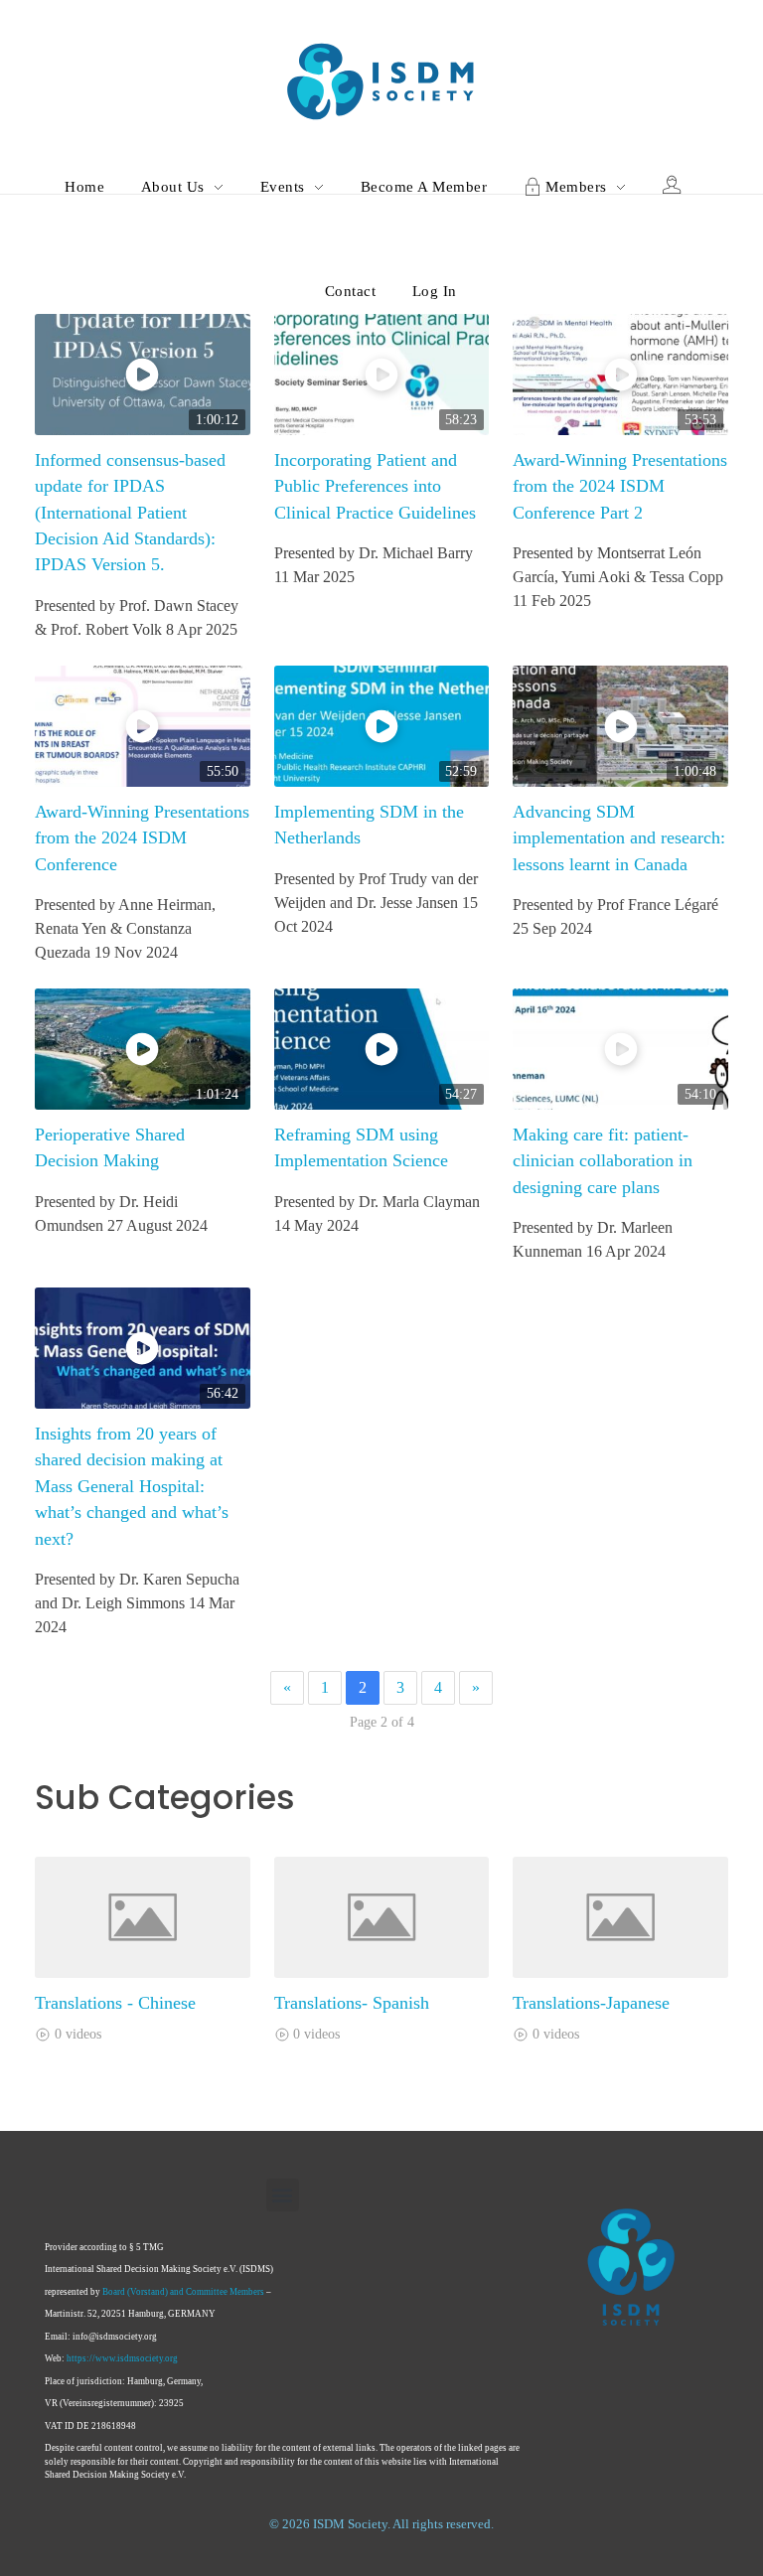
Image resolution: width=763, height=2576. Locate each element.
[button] (283, 2195)
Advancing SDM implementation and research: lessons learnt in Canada (619, 838)
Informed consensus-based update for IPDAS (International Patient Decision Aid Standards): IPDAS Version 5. (130, 513)
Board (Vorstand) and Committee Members (183, 2292)
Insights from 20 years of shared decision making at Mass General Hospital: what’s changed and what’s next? (132, 1486)
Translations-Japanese (591, 2003)
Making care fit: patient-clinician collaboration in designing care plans (603, 1161)
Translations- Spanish (352, 2003)
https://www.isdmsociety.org (122, 2358)
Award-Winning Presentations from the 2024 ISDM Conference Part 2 (620, 486)
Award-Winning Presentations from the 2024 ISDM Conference (142, 838)
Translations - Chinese (115, 2003)
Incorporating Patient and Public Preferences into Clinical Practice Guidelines (375, 486)
